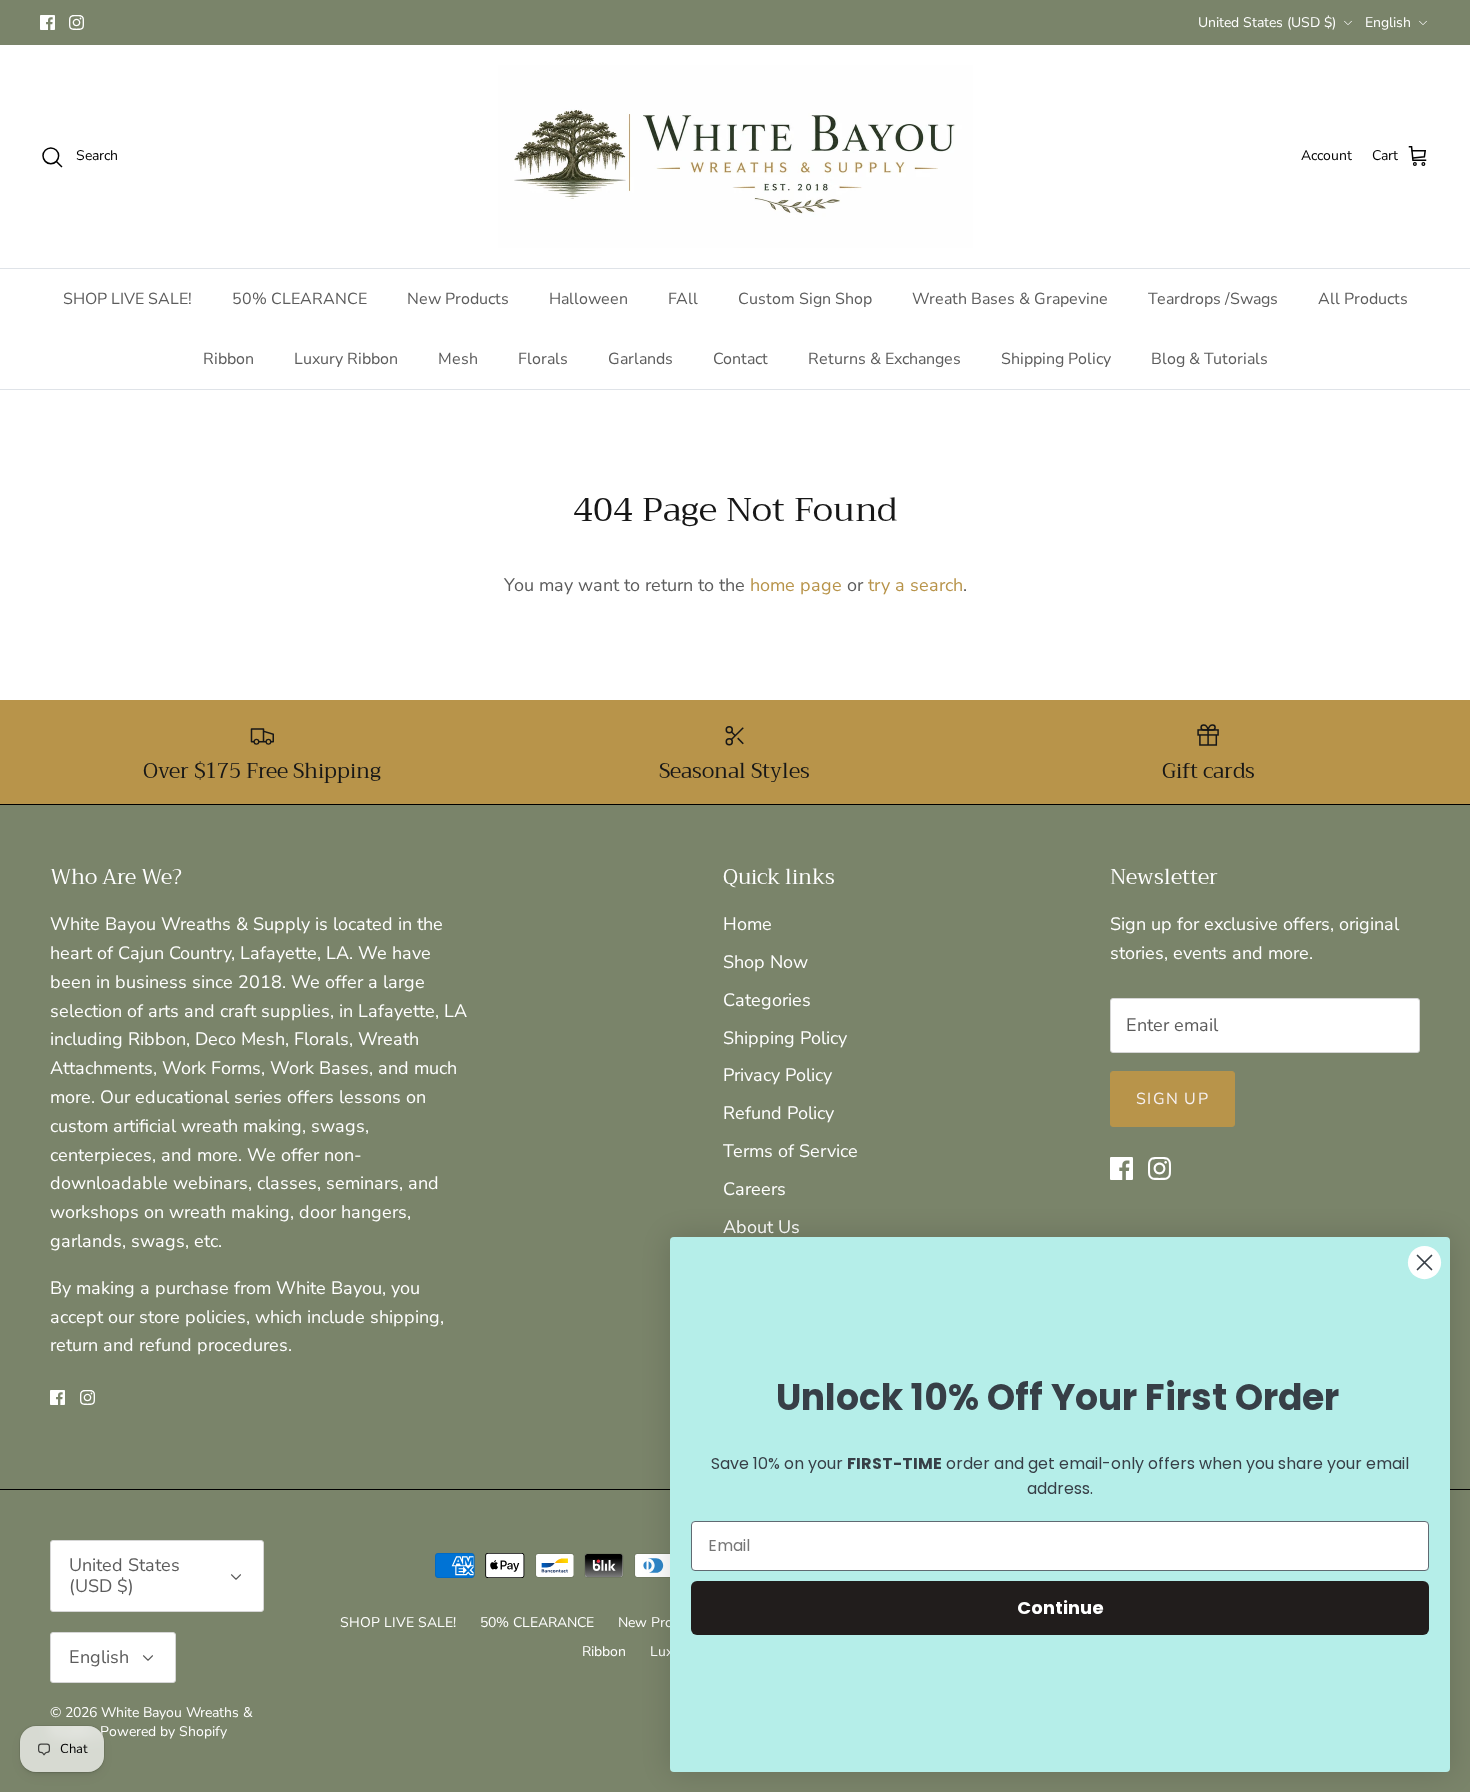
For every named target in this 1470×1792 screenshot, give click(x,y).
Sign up (1172, 1099)
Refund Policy (778, 1113)
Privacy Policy (777, 1075)
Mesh (458, 359)
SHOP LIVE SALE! (127, 299)
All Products (1363, 299)
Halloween (588, 299)
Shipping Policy (1056, 359)
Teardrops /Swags (1213, 299)
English (1388, 22)
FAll (683, 299)
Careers (754, 1189)
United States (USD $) (1267, 22)
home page (796, 585)
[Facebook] (47, 22)
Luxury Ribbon (346, 359)
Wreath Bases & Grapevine (1010, 299)
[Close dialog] (1424, 1262)
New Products (458, 299)
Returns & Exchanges (884, 359)
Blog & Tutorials (1209, 359)
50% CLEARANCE (299, 299)
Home (747, 924)
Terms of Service (790, 1151)
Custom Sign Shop (805, 299)
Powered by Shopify (163, 1731)
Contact (740, 359)
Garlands (640, 359)
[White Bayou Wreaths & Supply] (735, 156)
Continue (1060, 1607)
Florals (543, 359)
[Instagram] (76, 22)
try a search (915, 585)
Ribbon (228, 359)
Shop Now (765, 962)
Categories (767, 1000)
